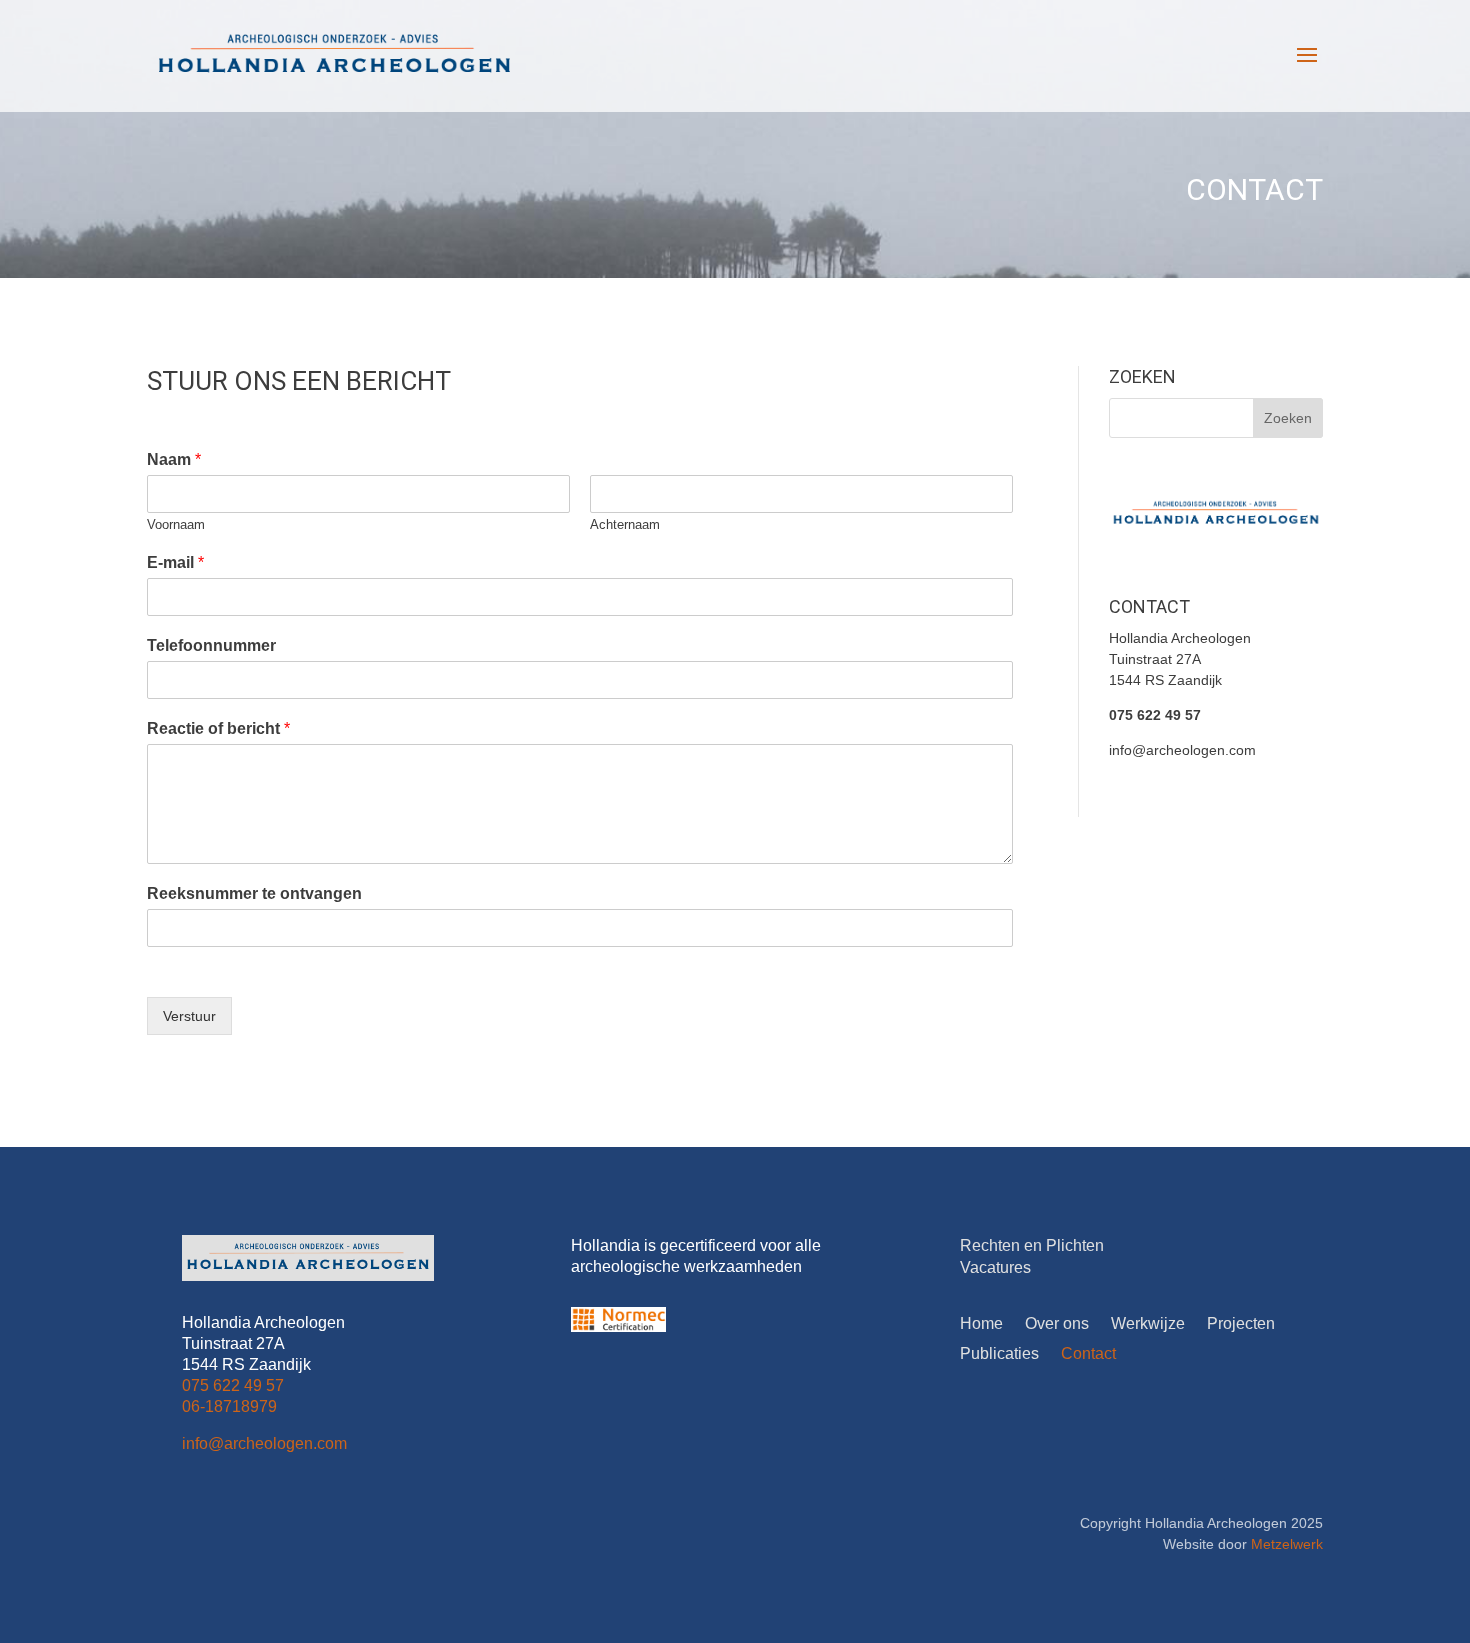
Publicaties (999, 1354)
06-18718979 (229, 1406)
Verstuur (189, 1016)
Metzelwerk (1287, 1544)
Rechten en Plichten (1032, 1245)
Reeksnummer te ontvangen (254, 893)
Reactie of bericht (218, 728)
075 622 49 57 (1155, 715)
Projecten (1241, 1324)
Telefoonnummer (211, 645)
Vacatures (995, 1267)
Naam (174, 459)
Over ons (1057, 1324)
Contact (1088, 1354)
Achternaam (625, 524)
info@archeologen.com (1182, 750)
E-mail (175, 562)
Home (981, 1324)
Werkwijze (1148, 1324)
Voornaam (176, 524)
